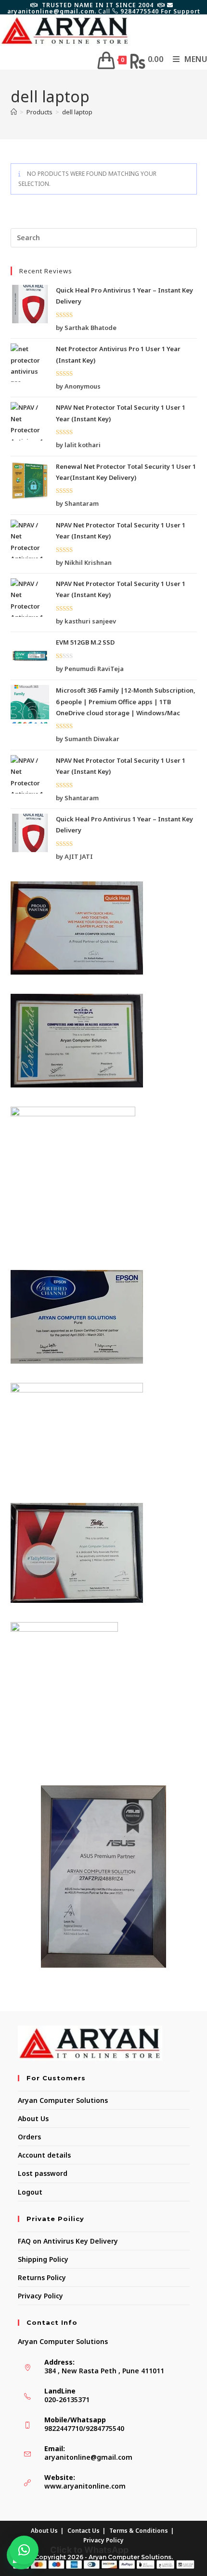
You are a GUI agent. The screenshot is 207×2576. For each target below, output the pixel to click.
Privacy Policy (40, 2296)
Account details (44, 2155)
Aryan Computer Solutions (63, 2100)
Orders (29, 2137)
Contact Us (84, 2531)
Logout (30, 2192)
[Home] (14, 112)
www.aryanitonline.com (85, 2486)
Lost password (43, 2173)
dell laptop (77, 112)
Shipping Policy (43, 2259)
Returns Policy (42, 2277)
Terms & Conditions (139, 2531)
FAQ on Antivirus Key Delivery (68, 2241)
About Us (33, 2118)
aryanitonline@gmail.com (88, 2457)
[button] (24, 2550)
